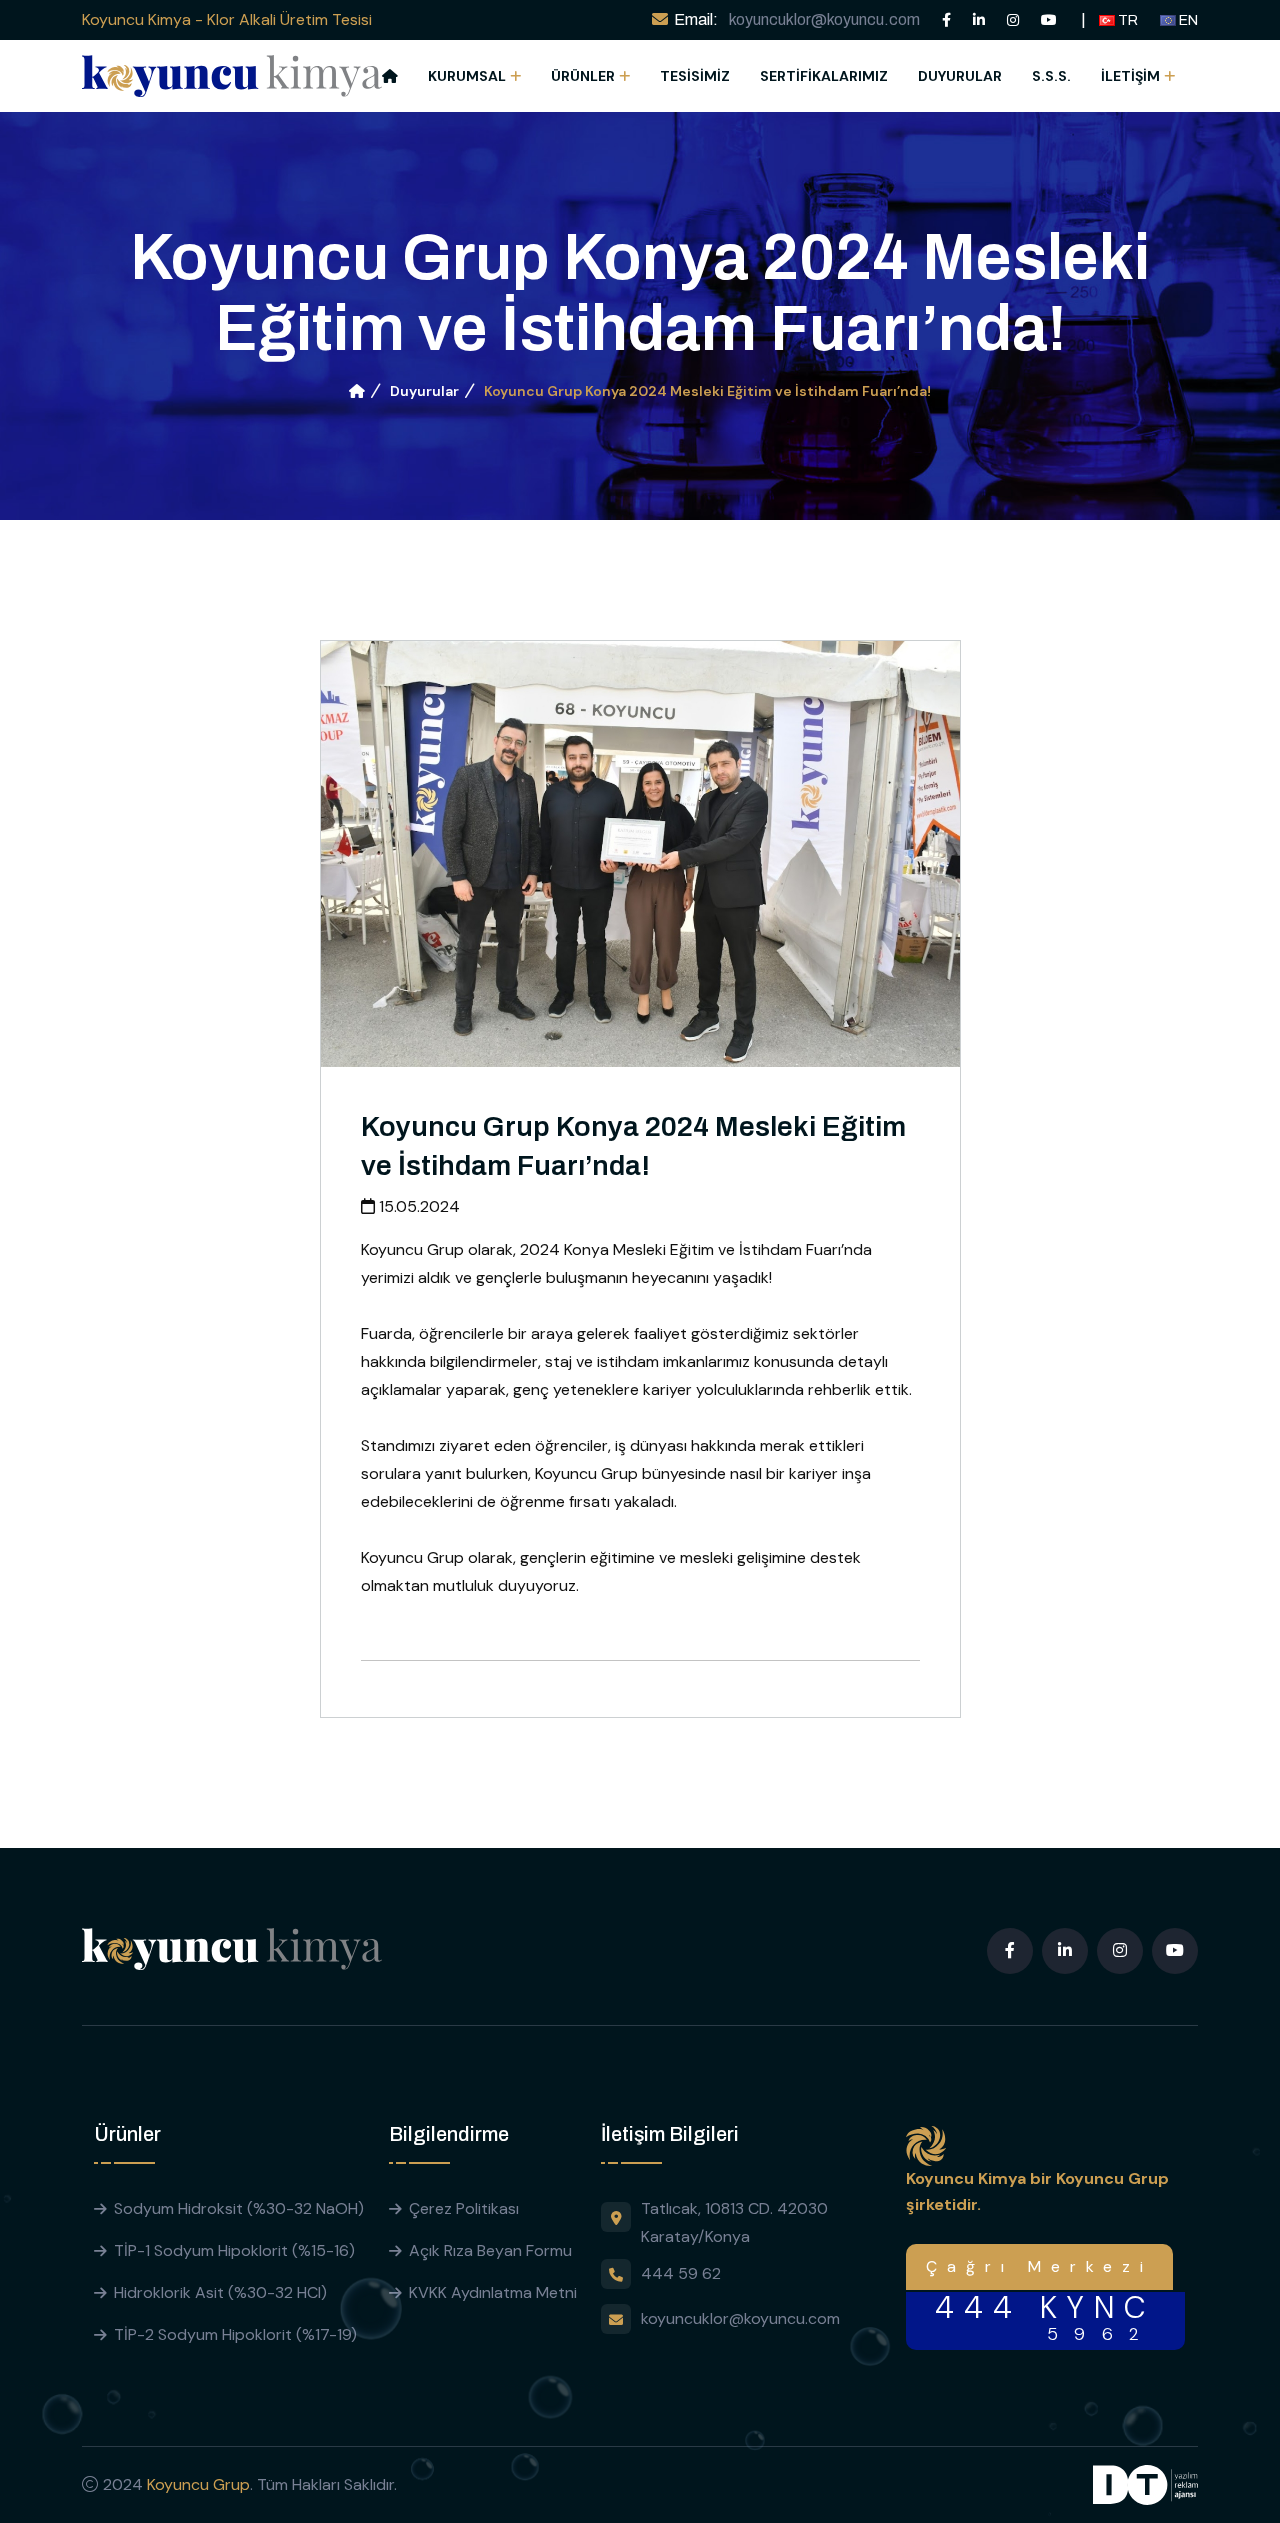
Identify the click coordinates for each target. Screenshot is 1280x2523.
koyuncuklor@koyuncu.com (824, 19)
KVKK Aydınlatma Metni (493, 2292)
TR (1126, 20)
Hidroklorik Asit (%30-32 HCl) (220, 2292)
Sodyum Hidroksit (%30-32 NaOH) (239, 2208)
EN (1187, 20)
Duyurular (424, 391)
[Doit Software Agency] (1145, 2483)
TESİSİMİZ (695, 76)
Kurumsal (467, 76)
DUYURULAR (960, 76)
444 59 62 (681, 2273)
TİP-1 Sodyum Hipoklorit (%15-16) (234, 2250)
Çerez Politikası (464, 2208)
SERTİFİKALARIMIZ (824, 76)
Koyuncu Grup (198, 2484)
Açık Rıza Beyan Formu (490, 2250)
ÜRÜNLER (583, 76)
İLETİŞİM (1130, 76)
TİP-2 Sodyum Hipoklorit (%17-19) (235, 2334)
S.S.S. (1051, 76)
